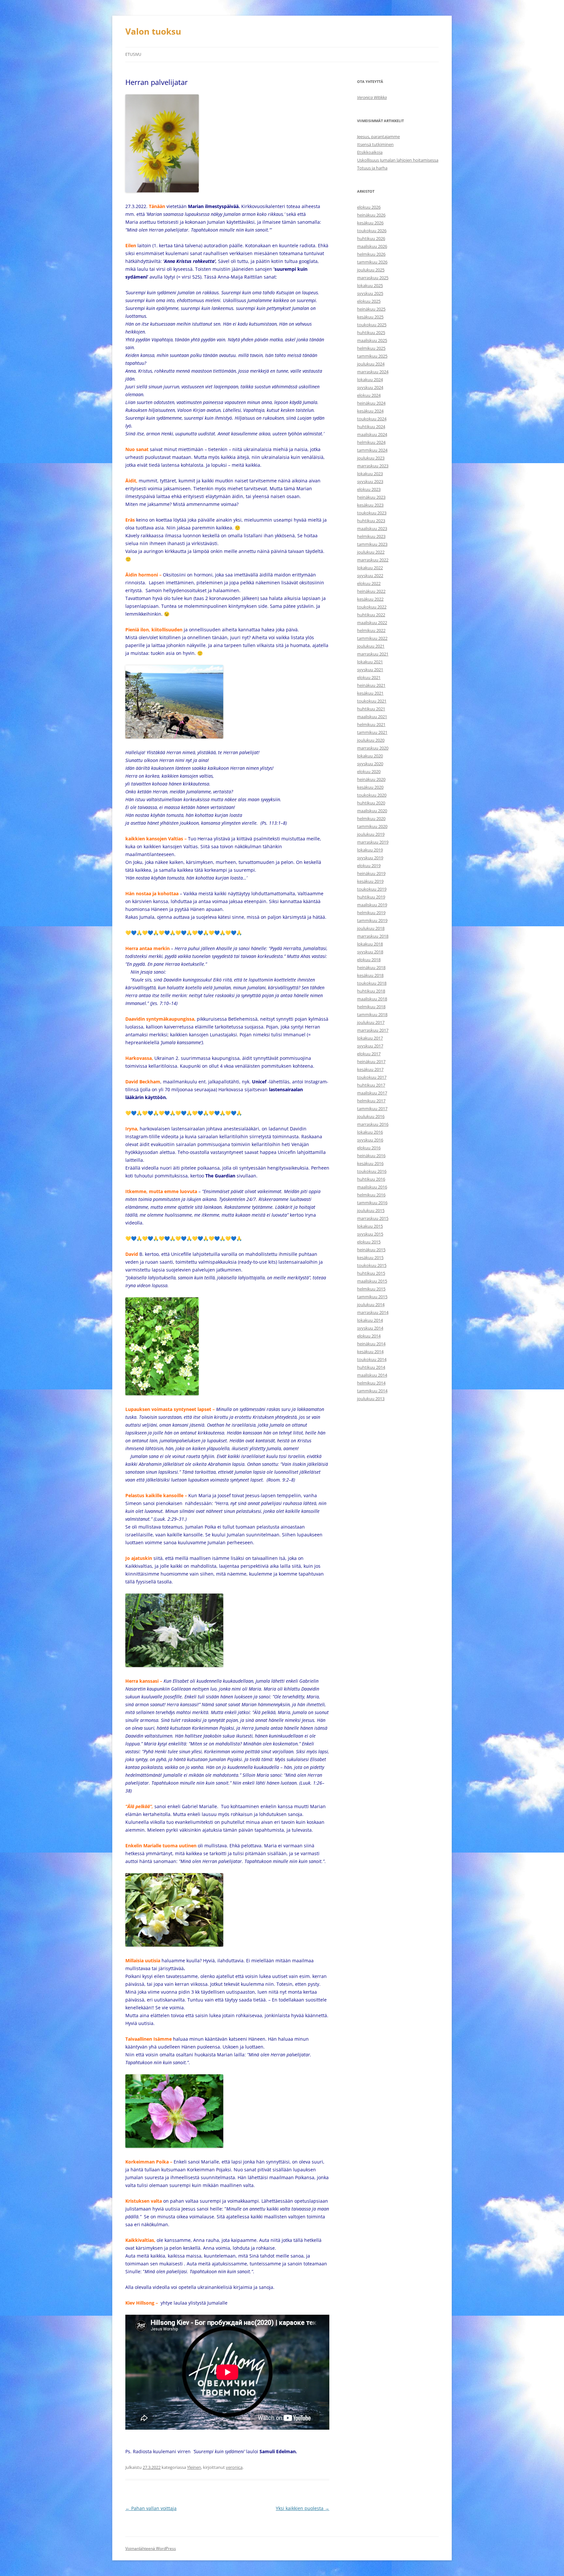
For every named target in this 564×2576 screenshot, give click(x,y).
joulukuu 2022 (371, 552)
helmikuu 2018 (371, 1007)
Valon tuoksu (153, 31)
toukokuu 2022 (372, 607)
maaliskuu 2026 (372, 246)
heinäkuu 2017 (371, 1061)
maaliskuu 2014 (372, 1375)
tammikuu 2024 (372, 450)
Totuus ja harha (372, 168)
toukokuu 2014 (372, 1359)
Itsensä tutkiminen (375, 144)
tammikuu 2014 (372, 1391)
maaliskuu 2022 (372, 623)
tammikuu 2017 (372, 1109)
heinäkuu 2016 (371, 1156)
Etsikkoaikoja (370, 152)
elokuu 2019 (369, 866)
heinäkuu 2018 (371, 967)
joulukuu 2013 (371, 1399)
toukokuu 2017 (372, 1077)
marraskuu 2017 (373, 1030)
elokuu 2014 (369, 1336)
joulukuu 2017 (371, 1022)
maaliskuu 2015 (372, 1281)
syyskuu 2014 (370, 1328)
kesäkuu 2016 (370, 1163)
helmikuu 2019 (371, 913)
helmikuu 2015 (371, 1289)
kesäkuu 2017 (370, 1069)
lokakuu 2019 (370, 850)
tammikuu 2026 (372, 262)
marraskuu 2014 (373, 1312)
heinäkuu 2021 (371, 685)
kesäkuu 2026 (370, 223)
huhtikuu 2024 (371, 427)
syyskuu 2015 (370, 1234)
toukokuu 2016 (372, 1171)
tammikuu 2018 (372, 1014)
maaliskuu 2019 (372, 905)
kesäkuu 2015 (370, 1257)
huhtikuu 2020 (371, 803)
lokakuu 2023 (370, 474)
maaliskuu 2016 (372, 1187)
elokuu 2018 (369, 960)
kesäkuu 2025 (370, 317)
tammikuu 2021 (372, 732)
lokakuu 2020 (370, 756)
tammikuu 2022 (372, 638)
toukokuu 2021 (372, 701)
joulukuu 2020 (371, 740)
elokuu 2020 (369, 771)
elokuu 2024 (369, 395)
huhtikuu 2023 (371, 521)
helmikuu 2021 (371, 724)
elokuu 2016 (369, 1148)
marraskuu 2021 (373, 654)
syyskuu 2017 (370, 1046)
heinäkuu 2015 (371, 1250)
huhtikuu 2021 (371, 709)
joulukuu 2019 (371, 834)
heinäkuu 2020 (371, 779)
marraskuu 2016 (373, 1124)
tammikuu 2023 (372, 544)
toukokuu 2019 (372, 889)
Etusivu (133, 54)
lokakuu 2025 (370, 285)
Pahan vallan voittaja (151, 2508)
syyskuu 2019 (370, 858)
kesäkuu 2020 (370, 787)
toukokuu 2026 (372, 231)
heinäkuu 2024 (371, 403)
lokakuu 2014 (370, 1320)
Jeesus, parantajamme (378, 137)
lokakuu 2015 (370, 1226)
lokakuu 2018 (370, 944)
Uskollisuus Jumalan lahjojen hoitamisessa (398, 160)
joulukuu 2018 (371, 928)
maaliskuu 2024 (372, 434)
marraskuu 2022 (373, 560)
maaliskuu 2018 (372, 999)
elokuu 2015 (369, 1242)
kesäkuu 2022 (370, 599)
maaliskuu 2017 (372, 1093)
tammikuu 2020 (372, 826)
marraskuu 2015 (373, 1218)
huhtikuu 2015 (371, 1273)
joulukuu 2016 (371, 1116)
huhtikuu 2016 (371, 1179)
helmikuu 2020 (371, 818)
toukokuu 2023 (372, 513)
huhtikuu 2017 (371, 1085)
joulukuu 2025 (371, 270)
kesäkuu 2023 (370, 505)
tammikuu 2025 (372, 356)
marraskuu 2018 (373, 936)
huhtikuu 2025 (371, 332)
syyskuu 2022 (370, 575)
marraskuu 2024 (373, 372)
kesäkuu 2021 (370, 693)
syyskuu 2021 (370, 670)
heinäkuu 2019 (371, 873)
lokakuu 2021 (370, 662)
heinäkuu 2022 (371, 591)
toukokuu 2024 (372, 419)
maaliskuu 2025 (372, 340)
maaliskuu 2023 (372, 528)
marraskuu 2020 (373, 748)
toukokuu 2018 (372, 983)
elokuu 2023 (369, 489)
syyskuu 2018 (370, 952)
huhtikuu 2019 (371, 897)
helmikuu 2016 (371, 1195)
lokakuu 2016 (370, 1132)
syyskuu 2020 (370, 764)
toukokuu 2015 (372, 1265)
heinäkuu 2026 (371, 215)
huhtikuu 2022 (371, 615)
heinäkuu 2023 (371, 497)
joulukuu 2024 (371, 364)
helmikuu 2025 (371, 348)
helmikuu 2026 (371, 254)
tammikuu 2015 (372, 1297)
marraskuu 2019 (373, 842)
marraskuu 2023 (373, 466)
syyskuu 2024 (370, 387)
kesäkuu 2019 (370, 881)
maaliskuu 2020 (372, 811)
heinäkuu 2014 (371, 1344)
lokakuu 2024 (370, 380)
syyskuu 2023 (370, 481)
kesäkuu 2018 (370, 975)
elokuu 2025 (369, 301)
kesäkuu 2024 (370, 411)
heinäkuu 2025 (371, 309)
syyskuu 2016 (370, 1140)
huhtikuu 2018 (371, 991)
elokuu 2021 (369, 677)
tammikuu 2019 (372, 920)
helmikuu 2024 (371, 442)
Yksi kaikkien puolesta (303, 2508)
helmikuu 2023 (371, 536)
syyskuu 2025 (370, 293)
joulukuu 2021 (371, 646)
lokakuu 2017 (370, 1038)
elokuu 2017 (369, 1054)
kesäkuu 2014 (370, 1352)
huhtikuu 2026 (371, 238)
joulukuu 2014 (371, 1304)
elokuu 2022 (369, 583)
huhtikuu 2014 (371, 1367)
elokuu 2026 (369, 207)
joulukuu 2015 (371, 1210)
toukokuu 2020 (372, 795)
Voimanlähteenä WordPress (151, 2548)
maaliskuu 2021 (372, 717)
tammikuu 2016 (372, 1203)
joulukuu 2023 (371, 458)
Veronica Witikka (372, 97)
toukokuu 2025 (372, 325)
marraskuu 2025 (373, 278)
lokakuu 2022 (370, 568)
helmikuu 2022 (371, 630)
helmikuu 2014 (371, 1383)
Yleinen (194, 2467)
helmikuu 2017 (371, 1101)
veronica (234, 2467)
